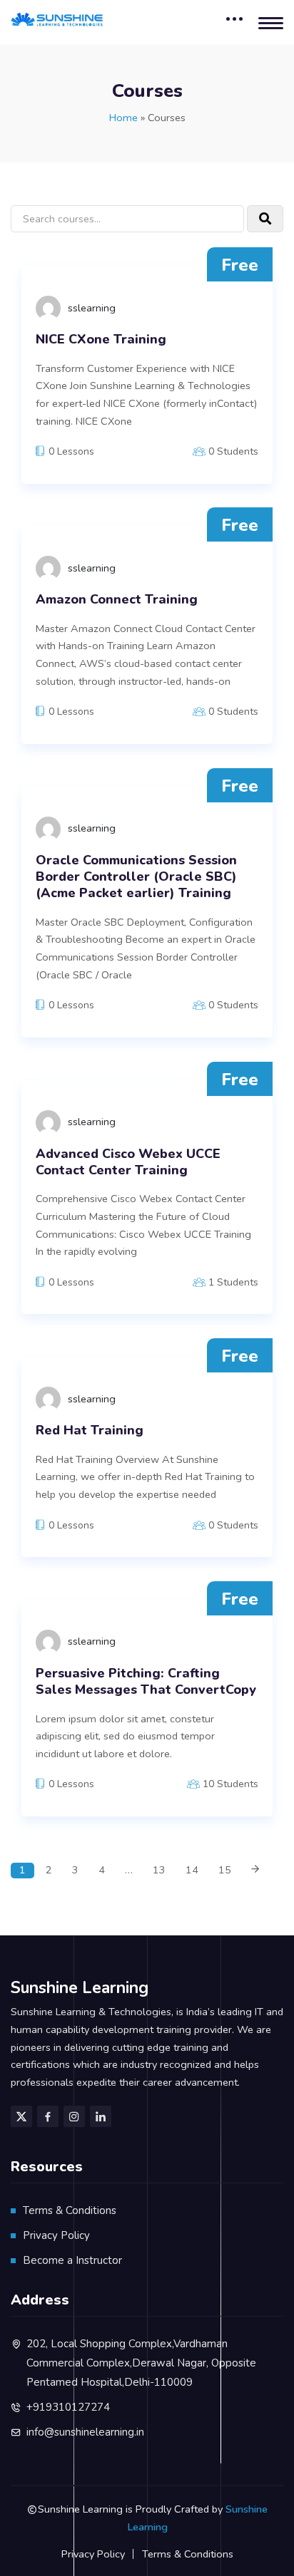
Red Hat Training (90, 1431)
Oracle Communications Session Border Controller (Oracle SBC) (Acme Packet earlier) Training (136, 877)
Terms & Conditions (70, 2210)
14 (192, 1870)
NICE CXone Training (101, 340)
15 (225, 1870)
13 (159, 1870)
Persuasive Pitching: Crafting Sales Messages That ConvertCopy (146, 1682)
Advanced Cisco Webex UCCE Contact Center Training (128, 1162)
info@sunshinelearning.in (85, 2432)
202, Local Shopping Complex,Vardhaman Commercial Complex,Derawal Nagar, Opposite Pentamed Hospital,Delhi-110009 (141, 2363)
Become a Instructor (72, 2260)
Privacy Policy (56, 2235)
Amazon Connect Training (117, 600)
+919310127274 (68, 2407)
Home (123, 118)
